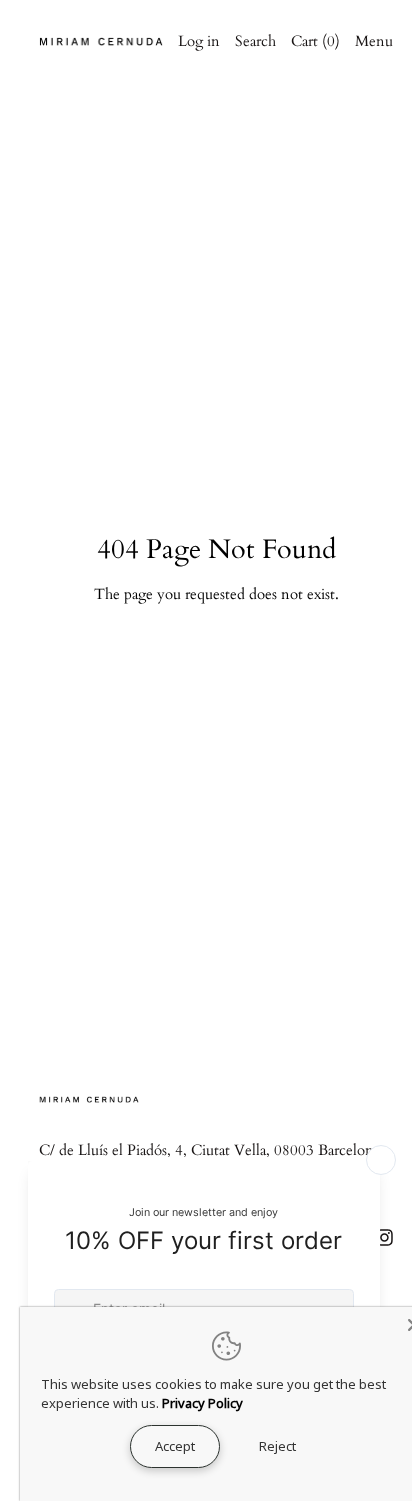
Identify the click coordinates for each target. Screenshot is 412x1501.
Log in (199, 41)
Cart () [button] (315, 41)
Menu (374, 41)
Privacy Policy (202, 1403)
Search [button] (255, 41)
